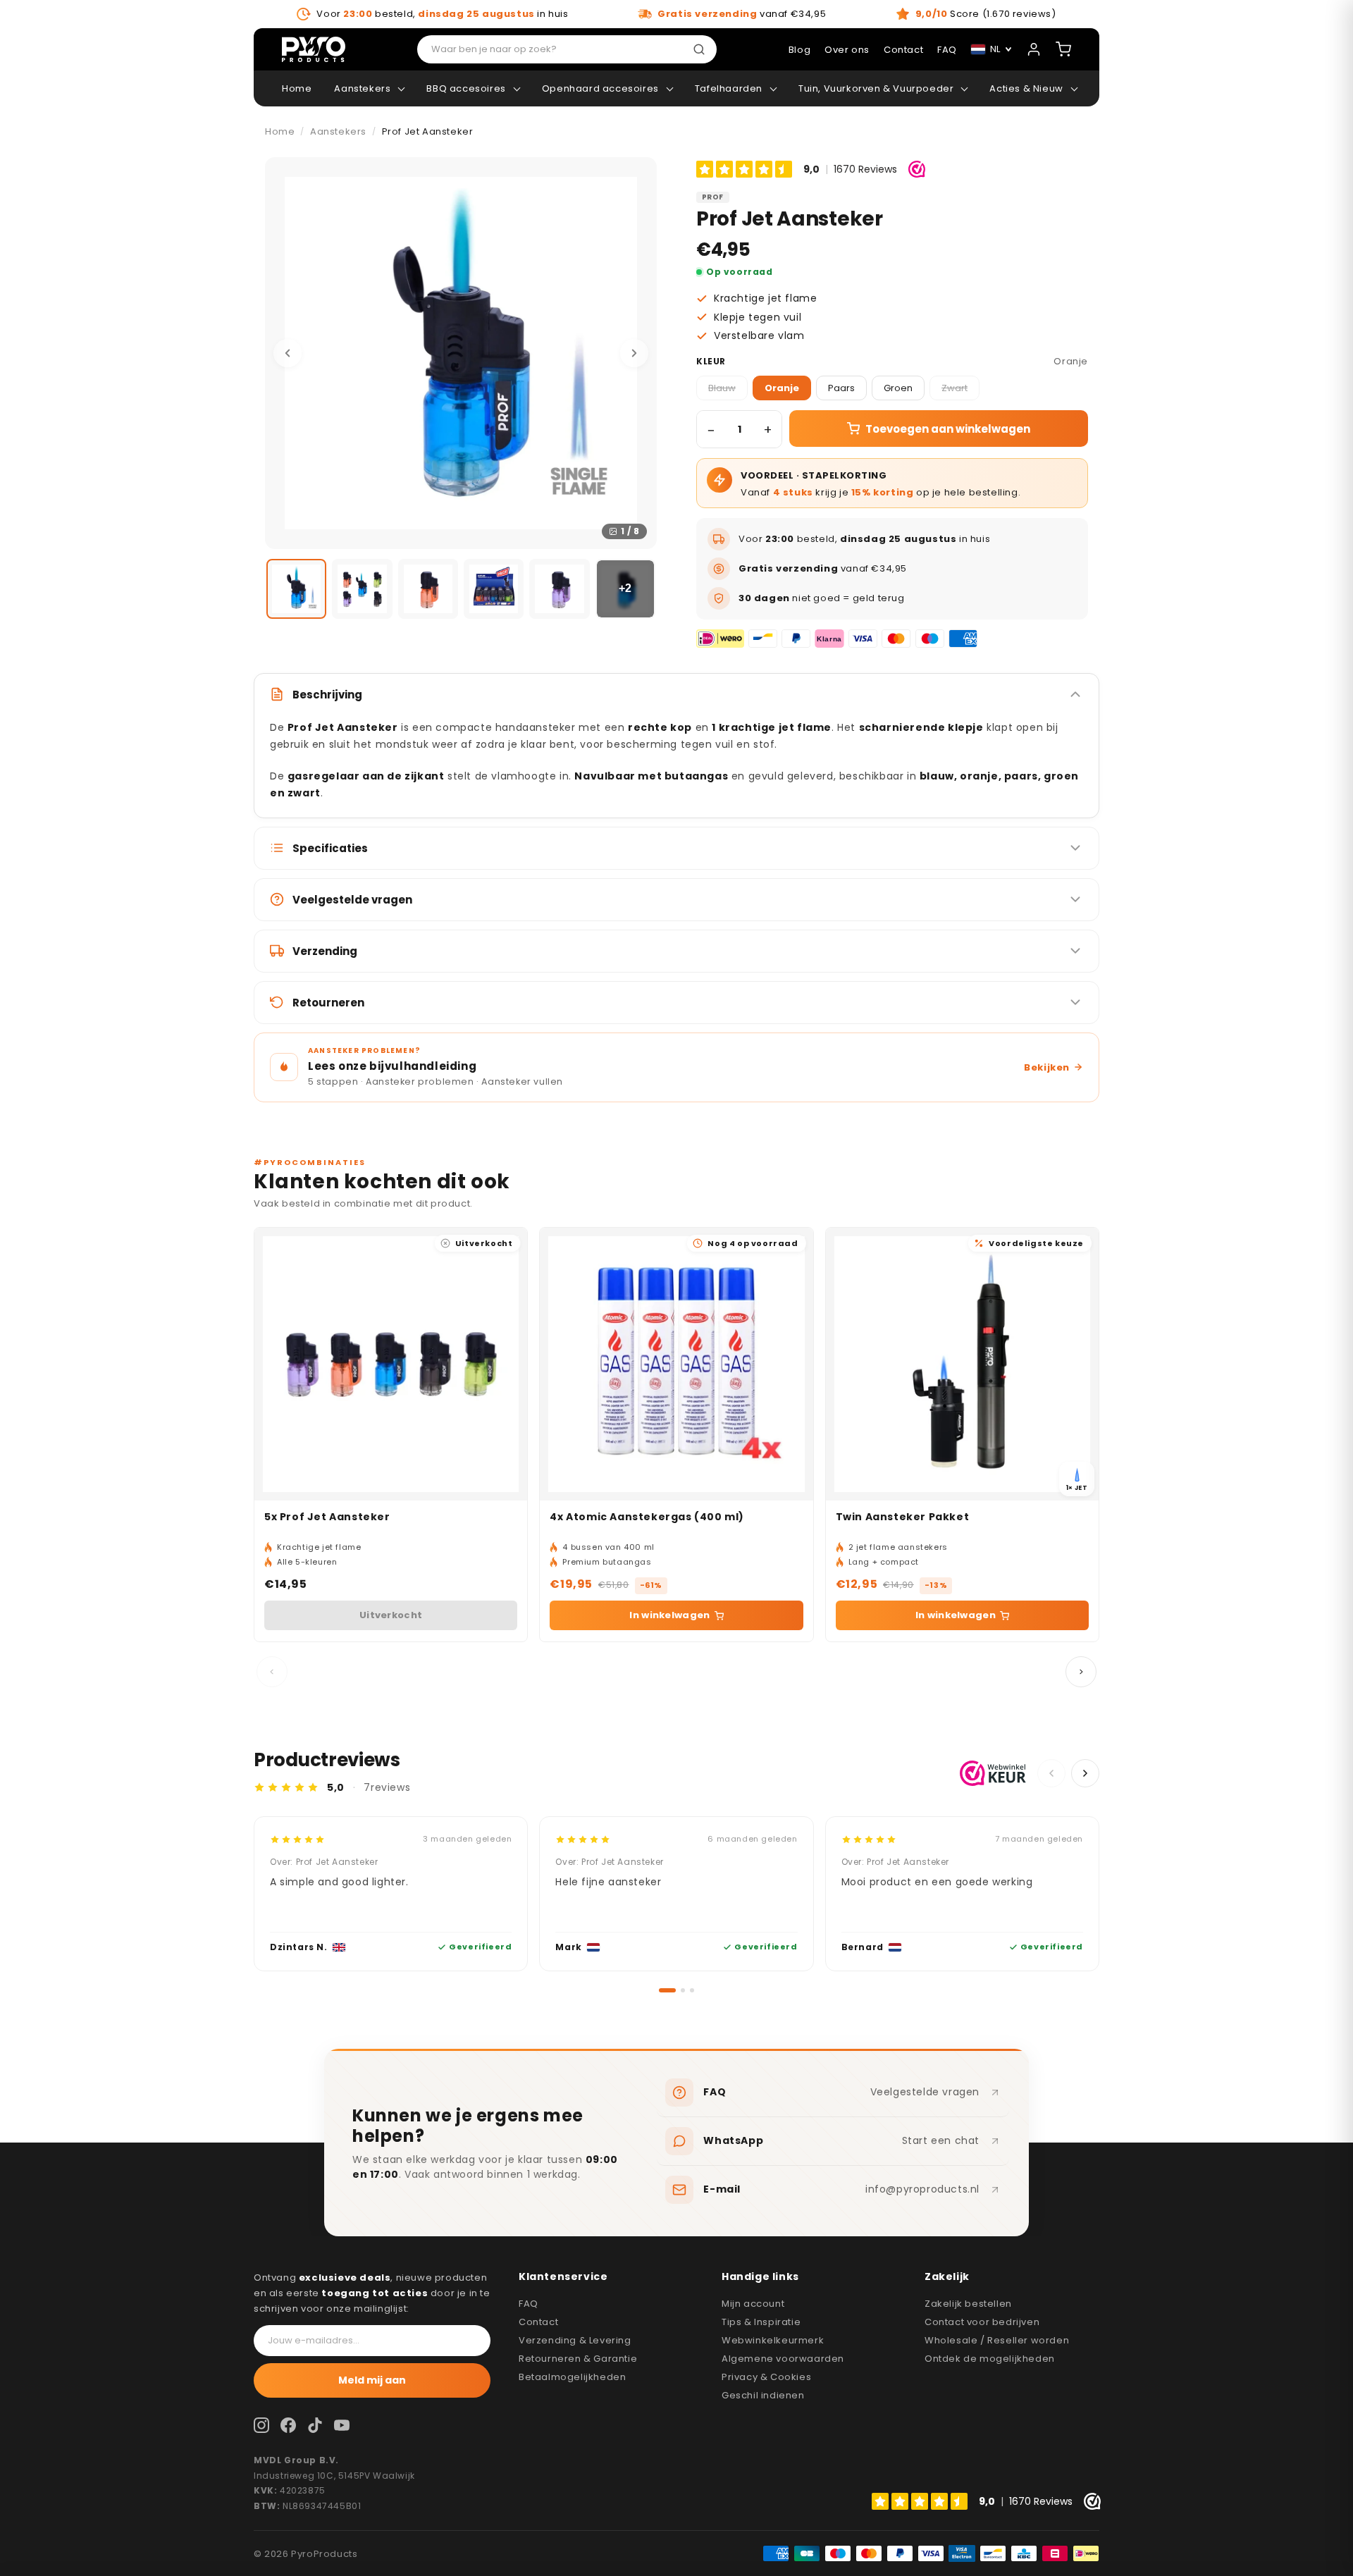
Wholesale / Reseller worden (997, 2340)
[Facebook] (288, 2425)
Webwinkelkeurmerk (773, 2340)
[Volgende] (634, 353)
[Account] (1034, 49)
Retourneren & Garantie (578, 2359)
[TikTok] (315, 2425)
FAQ (529, 2304)
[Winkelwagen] (1063, 49)
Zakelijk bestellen (968, 2304)
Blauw (722, 388)
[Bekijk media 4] (494, 589)
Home (297, 88)
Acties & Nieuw (1026, 88)
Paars (841, 388)
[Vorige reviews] (1051, 1773)
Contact (538, 2322)
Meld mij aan (372, 2380)
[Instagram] (261, 2425)
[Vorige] (288, 353)
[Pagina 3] (692, 1990)
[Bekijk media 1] (296, 589)
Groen (898, 388)
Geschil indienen (763, 2395)
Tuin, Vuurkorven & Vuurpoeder (876, 88)
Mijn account (753, 2304)
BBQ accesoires (466, 88)
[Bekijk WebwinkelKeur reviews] (993, 1773)
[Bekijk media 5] (559, 589)
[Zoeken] (702, 49)
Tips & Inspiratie (761, 2322)
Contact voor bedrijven (982, 2322)
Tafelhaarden (729, 88)
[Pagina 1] (661, 1990)
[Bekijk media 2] (362, 589)
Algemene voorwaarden (783, 2359)
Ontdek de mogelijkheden (990, 2359)
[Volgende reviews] (1085, 1773)
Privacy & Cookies (766, 2377)
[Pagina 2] (676, 1990)
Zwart (954, 388)
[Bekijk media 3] (428, 589)
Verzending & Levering (575, 2340)
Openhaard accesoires (600, 88)
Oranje (782, 388)
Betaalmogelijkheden (572, 2377)
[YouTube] (342, 2425)
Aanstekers (362, 88)
